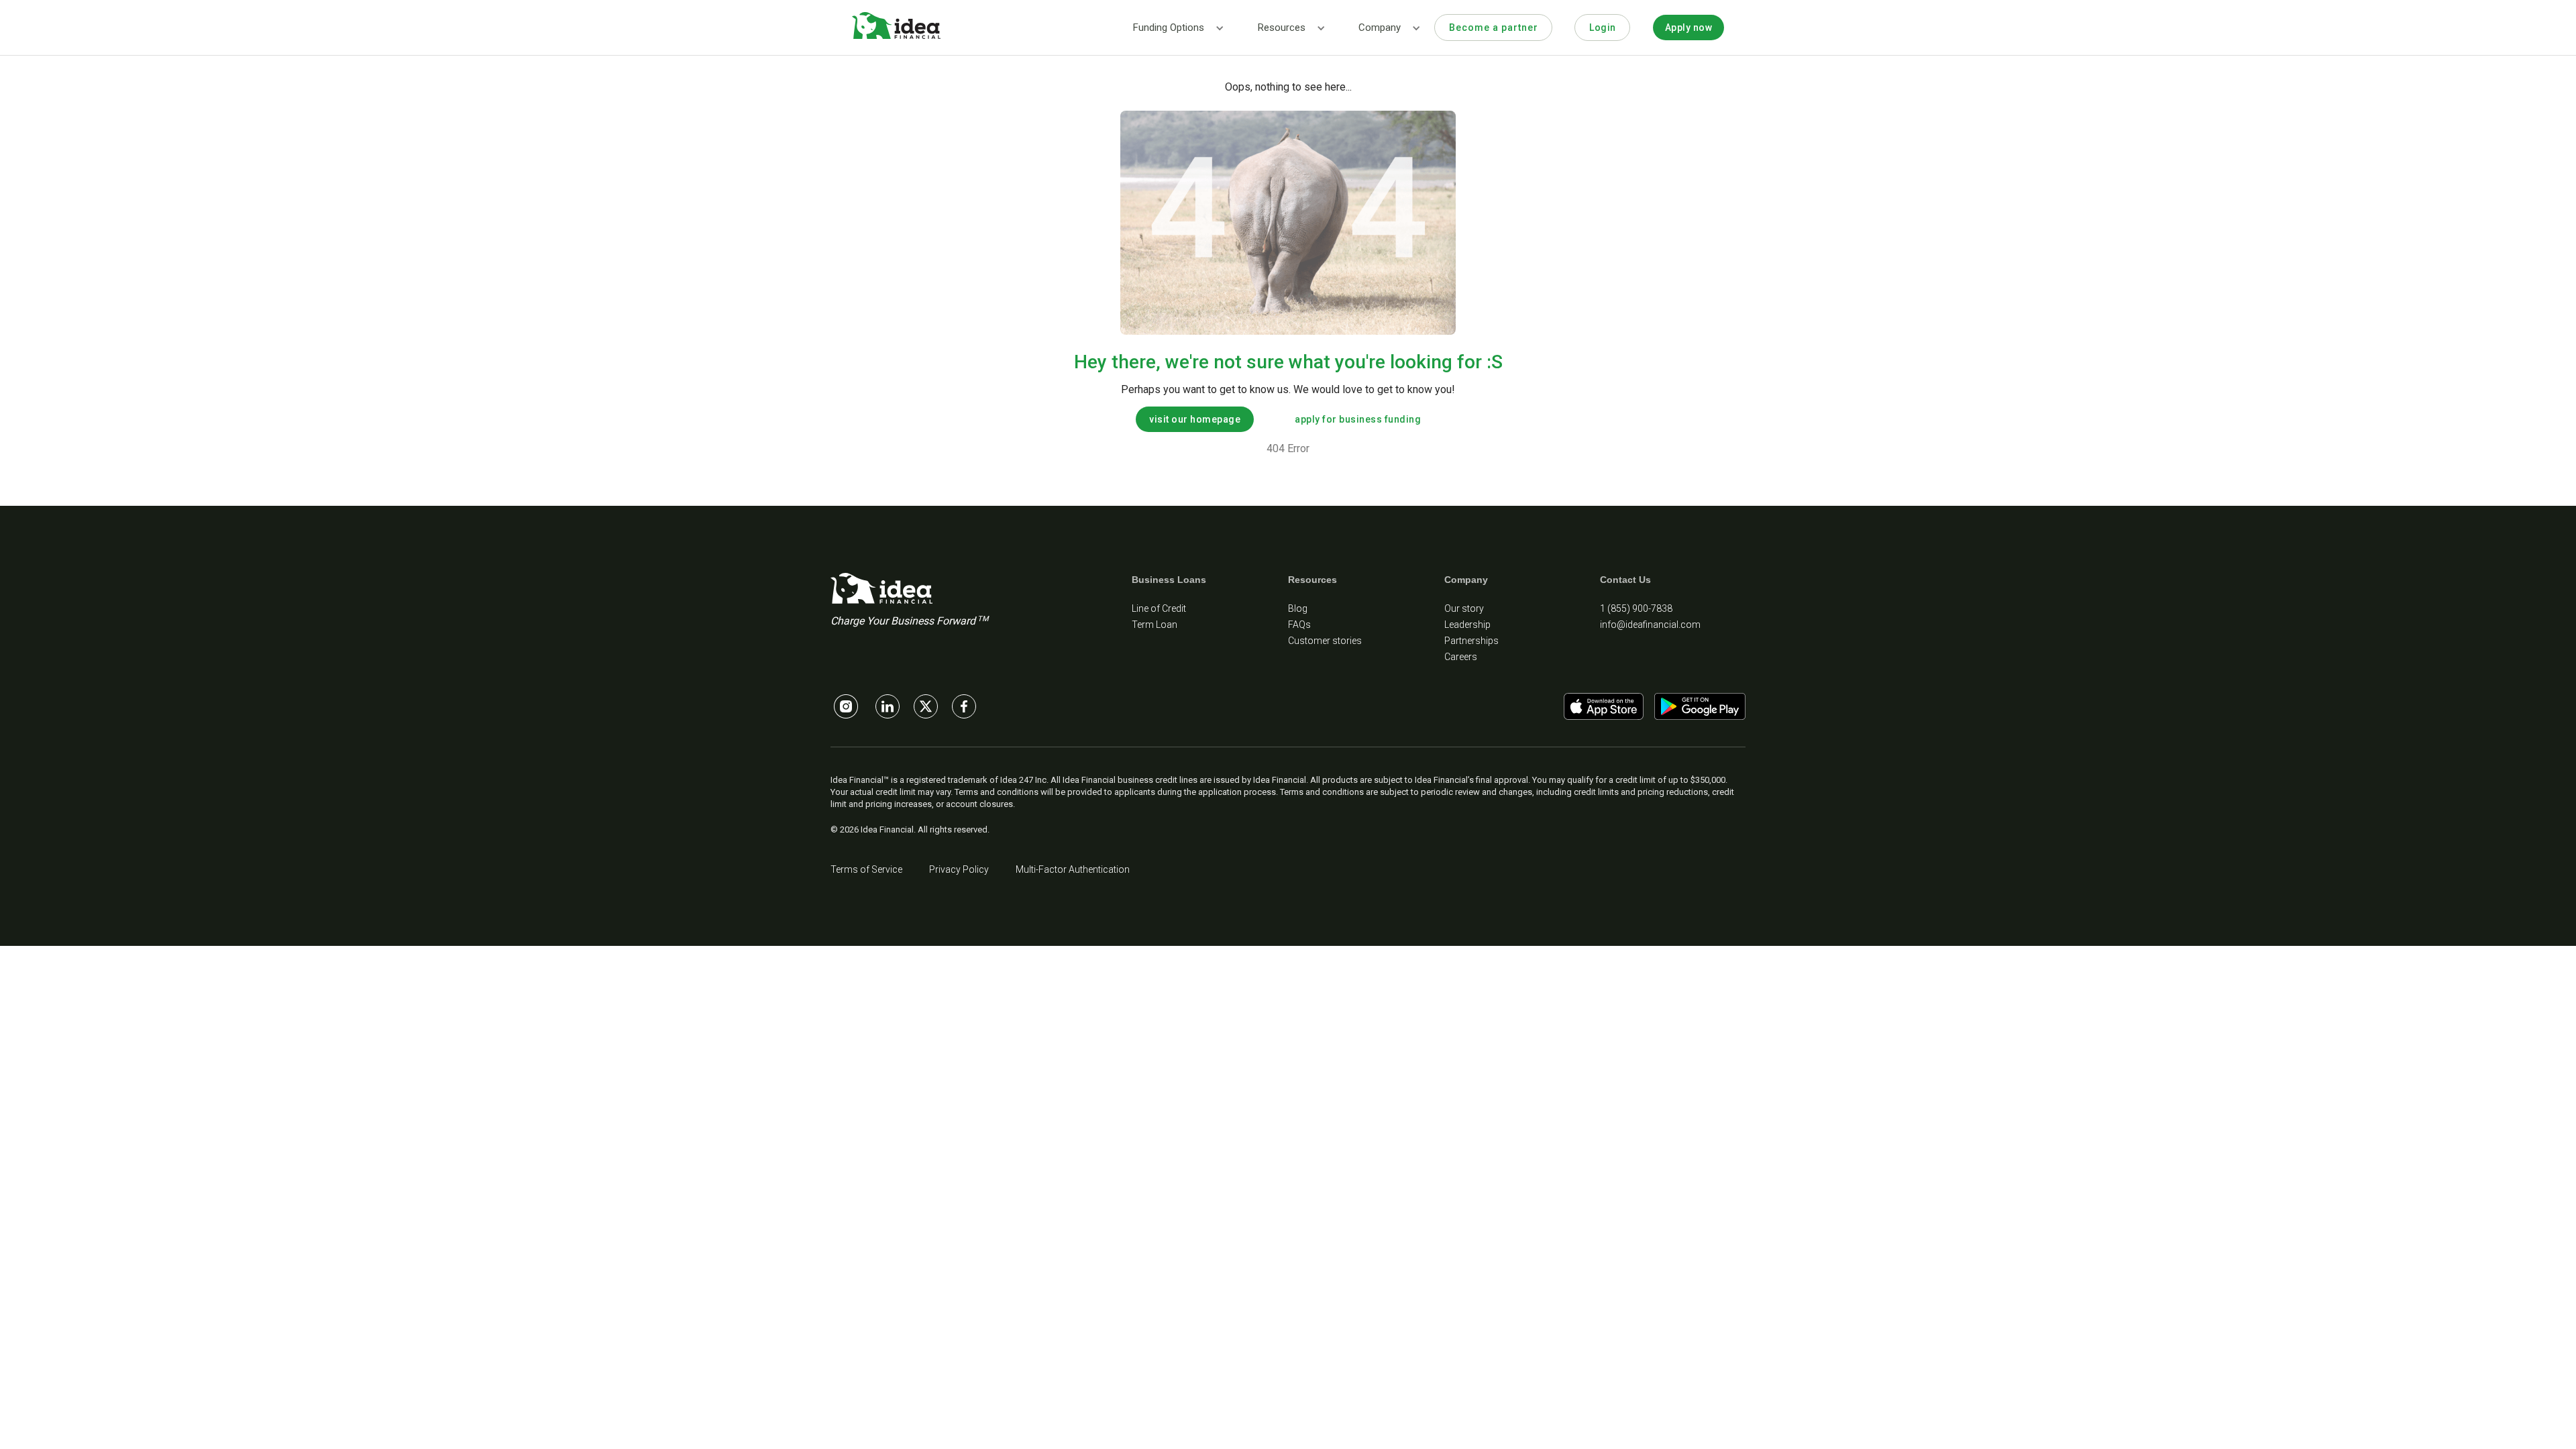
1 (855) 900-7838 (1636, 608)
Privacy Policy (959, 869)
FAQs (1299, 625)
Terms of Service (866, 869)
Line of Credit (1159, 608)
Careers (1461, 657)
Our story (1464, 608)
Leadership (1467, 625)
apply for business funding (1358, 419)
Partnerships (1471, 641)
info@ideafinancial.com (1650, 625)
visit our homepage (1195, 419)
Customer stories (1325, 641)
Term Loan (1155, 625)
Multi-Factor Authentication (1073, 869)
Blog (1298, 608)
